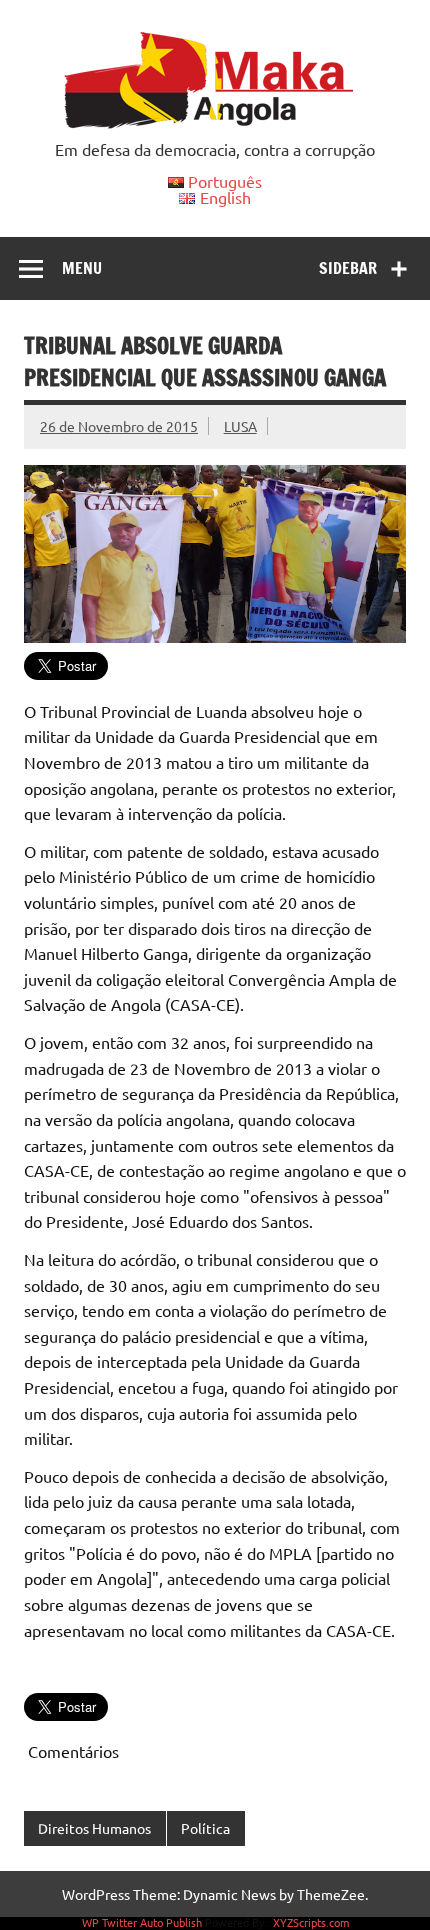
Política (205, 1828)
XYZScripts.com (311, 1922)
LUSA (240, 426)
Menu (82, 268)
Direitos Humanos (94, 1828)
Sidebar (348, 268)
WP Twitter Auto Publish (142, 1922)
